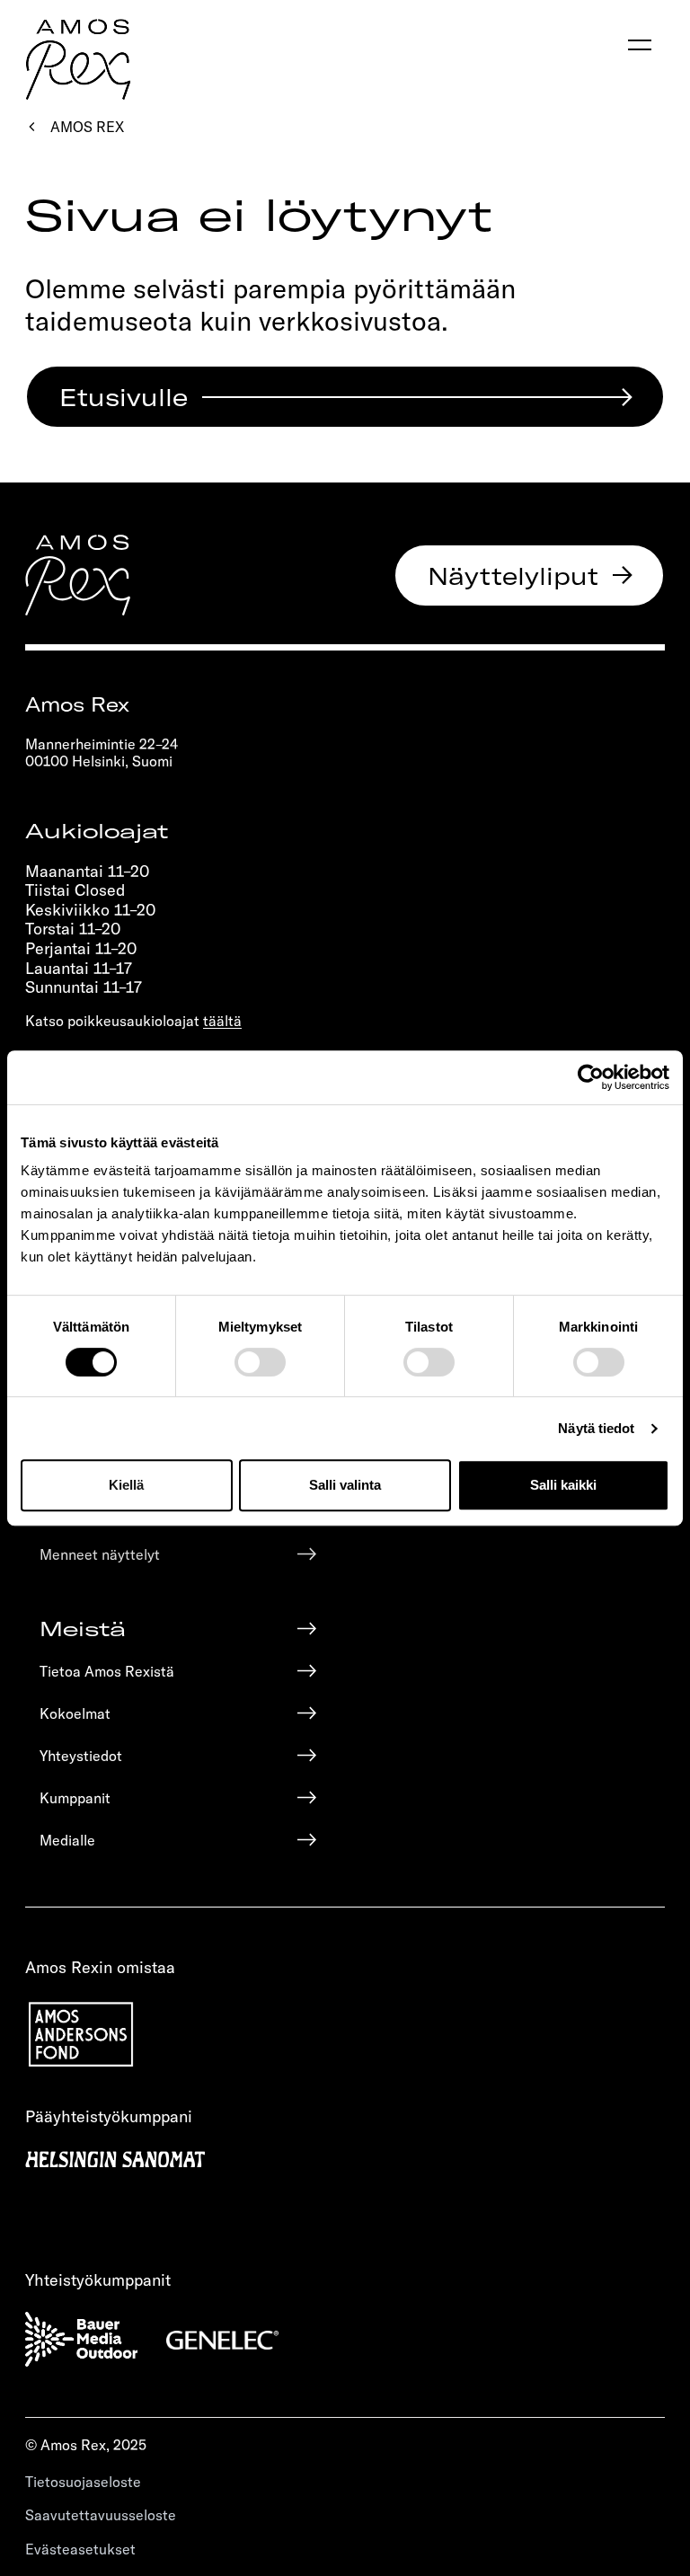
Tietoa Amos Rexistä (107, 1671)
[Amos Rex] (78, 575)
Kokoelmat (75, 1713)
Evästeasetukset (80, 2549)
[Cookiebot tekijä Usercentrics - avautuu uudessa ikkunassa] (591, 1077)
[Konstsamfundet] (345, 2035)
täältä (222, 1020)
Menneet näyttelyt (100, 1554)
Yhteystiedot (81, 1755)
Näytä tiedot (596, 1428)
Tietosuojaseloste (83, 2481)
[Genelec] (222, 2339)
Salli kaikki (563, 1485)
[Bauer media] (81, 2340)
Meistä (83, 1628)
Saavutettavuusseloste (101, 2514)
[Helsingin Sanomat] (345, 2157)
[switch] (260, 1362)
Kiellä (126, 1485)
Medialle (67, 1840)
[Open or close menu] (640, 45)
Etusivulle (124, 396)
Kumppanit (75, 1797)
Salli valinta (345, 1485)
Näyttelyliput (513, 575)
